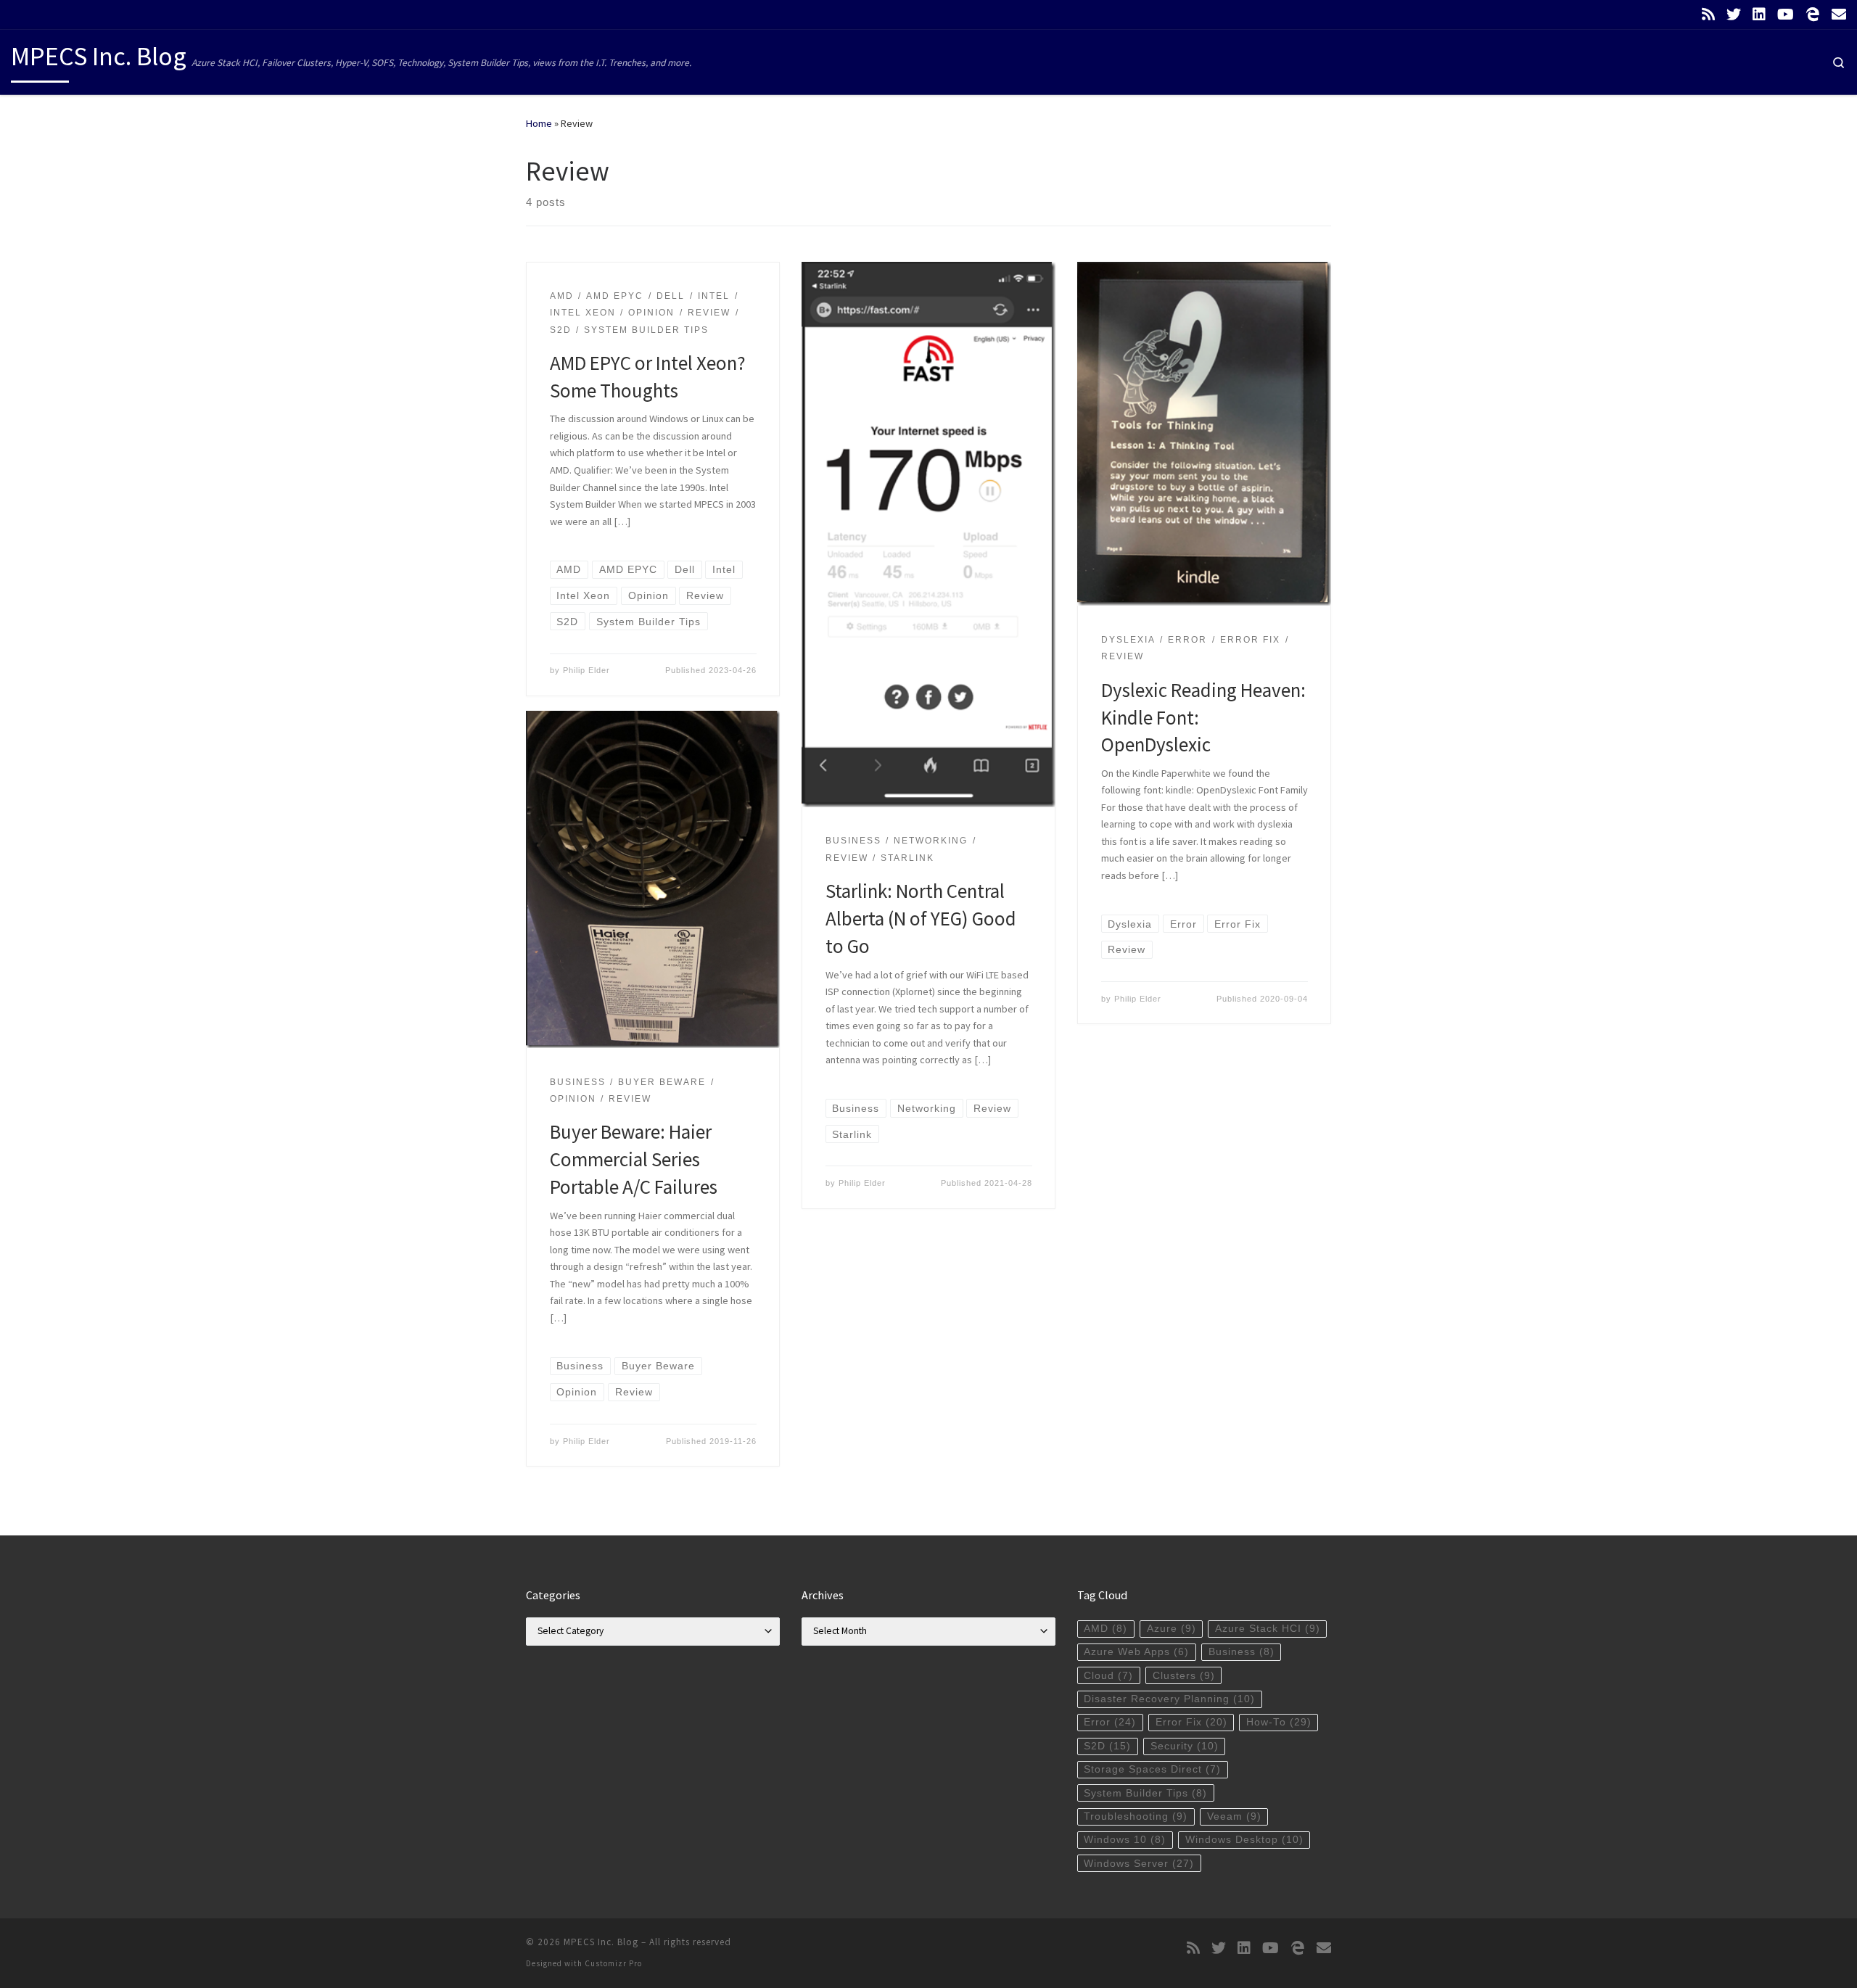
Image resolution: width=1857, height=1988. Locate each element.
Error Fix (1191, 1722)
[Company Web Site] (1813, 15)
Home (539, 123)
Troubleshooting (1136, 1816)
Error (1110, 1722)
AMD (1105, 1629)
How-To (1279, 1722)
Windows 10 (1125, 1840)
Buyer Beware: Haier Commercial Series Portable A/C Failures (634, 1159)
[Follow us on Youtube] (1786, 15)
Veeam (1234, 1816)
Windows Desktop (1244, 1840)
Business (1242, 1652)
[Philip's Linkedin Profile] (1759, 15)
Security (1185, 1746)
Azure (1172, 1629)
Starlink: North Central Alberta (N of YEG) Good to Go (921, 918)
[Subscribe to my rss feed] (1708, 15)
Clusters (1184, 1676)
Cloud (1108, 1676)
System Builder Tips (1145, 1793)
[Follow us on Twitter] (1734, 15)
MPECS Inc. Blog (601, 1942)
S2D (1107, 1746)
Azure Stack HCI (1268, 1629)
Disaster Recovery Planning (1169, 1699)
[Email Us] (1839, 15)
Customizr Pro (613, 1963)
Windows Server (1139, 1864)
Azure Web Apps (1136, 1652)
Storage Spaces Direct (1152, 1769)
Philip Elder (586, 670)
